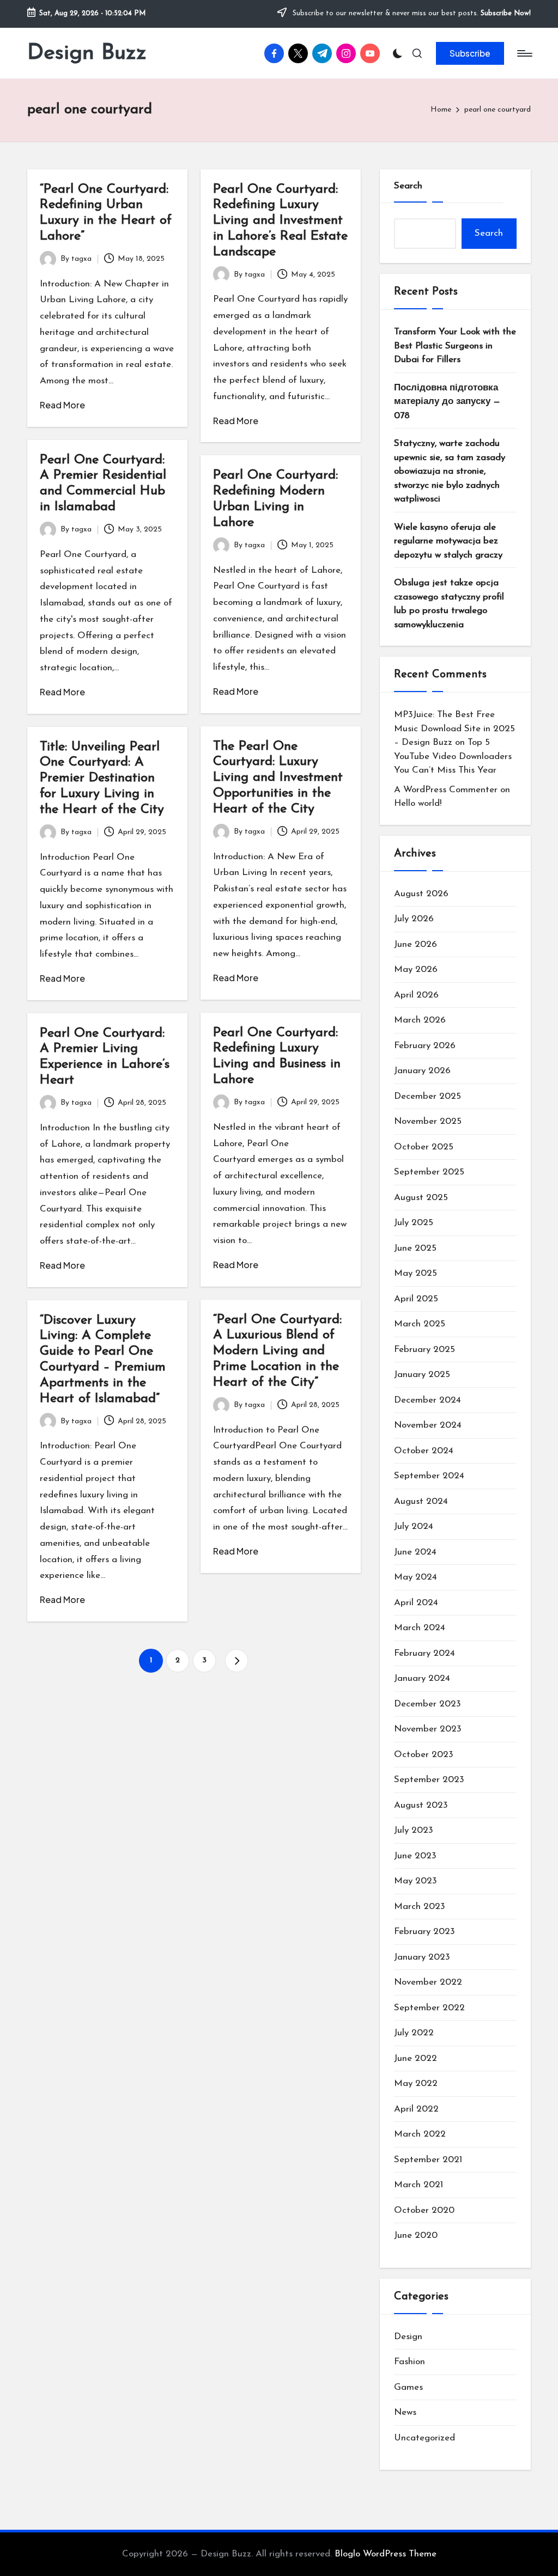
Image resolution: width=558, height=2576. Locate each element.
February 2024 (424, 1653)
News (405, 2412)
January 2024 (422, 1678)
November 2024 (428, 1425)
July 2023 (414, 1830)
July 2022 (414, 2033)
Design (408, 2337)
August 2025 (421, 1198)
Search (408, 186)
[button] (470, 53)
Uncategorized (424, 2438)
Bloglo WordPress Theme (386, 2554)
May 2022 (416, 2084)
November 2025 (428, 1121)
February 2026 (425, 1046)
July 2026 (414, 919)
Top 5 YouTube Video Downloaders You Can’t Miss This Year (453, 756)
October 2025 (424, 1147)
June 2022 (416, 2058)
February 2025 (424, 1350)
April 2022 (416, 2109)
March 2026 (420, 1020)
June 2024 (415, 1552)
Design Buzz (87, 53)
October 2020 (424, 2210)
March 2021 (418, 2185)
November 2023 (428, 1729)
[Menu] (524, 53)
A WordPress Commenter (446, 790)
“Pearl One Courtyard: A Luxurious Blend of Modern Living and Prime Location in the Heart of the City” (277, 1351)
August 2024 (421, 1501)
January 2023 (422, 1957)
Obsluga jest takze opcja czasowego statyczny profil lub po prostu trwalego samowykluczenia (449, 604)
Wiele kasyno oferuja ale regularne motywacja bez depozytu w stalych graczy (448, 541)
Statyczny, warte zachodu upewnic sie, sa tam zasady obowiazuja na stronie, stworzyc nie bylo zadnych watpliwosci (450, 471)
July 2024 (414, 1526)
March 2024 (420, 1628)
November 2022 (428, 1982)
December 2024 (427, 1400)
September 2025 (429, 1172)
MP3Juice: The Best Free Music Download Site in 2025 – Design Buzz (454, 729)
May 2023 (416, 1881)
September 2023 (429, 1780)
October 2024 (424, 1451)
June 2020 (416, 2235)
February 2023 (424, 1932)
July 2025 (414, 1223)
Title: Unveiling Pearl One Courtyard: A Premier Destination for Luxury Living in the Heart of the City (102, 778)
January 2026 (422, 1071)
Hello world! (418, 803)
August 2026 (421, 894)
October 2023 (424, 1755)
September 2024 (429, 1476)
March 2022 (420, 2134)
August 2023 (421, 1805)
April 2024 (416, 1603)
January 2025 (422, 1375)
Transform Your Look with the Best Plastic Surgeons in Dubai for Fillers (455, 346)
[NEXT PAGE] (236, 1661)
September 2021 (428, 2160)
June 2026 (416, 944)
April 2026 (416, 995)
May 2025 (416, 1273)
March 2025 (420, 1324)
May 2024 (416, 1577)
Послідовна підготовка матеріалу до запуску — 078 (447, 402)
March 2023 (420, 1907)
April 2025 (416, 1299)
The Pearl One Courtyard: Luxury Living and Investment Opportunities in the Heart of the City (278, 778)
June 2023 (415, 1856)
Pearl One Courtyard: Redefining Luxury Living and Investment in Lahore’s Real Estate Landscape (280, 221)
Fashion (410, 2362)
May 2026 (416, 969)
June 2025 (415, 1248)
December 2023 (427, 1704)
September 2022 (429, 2008)
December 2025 (427, 1096)
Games (408, 2387)
